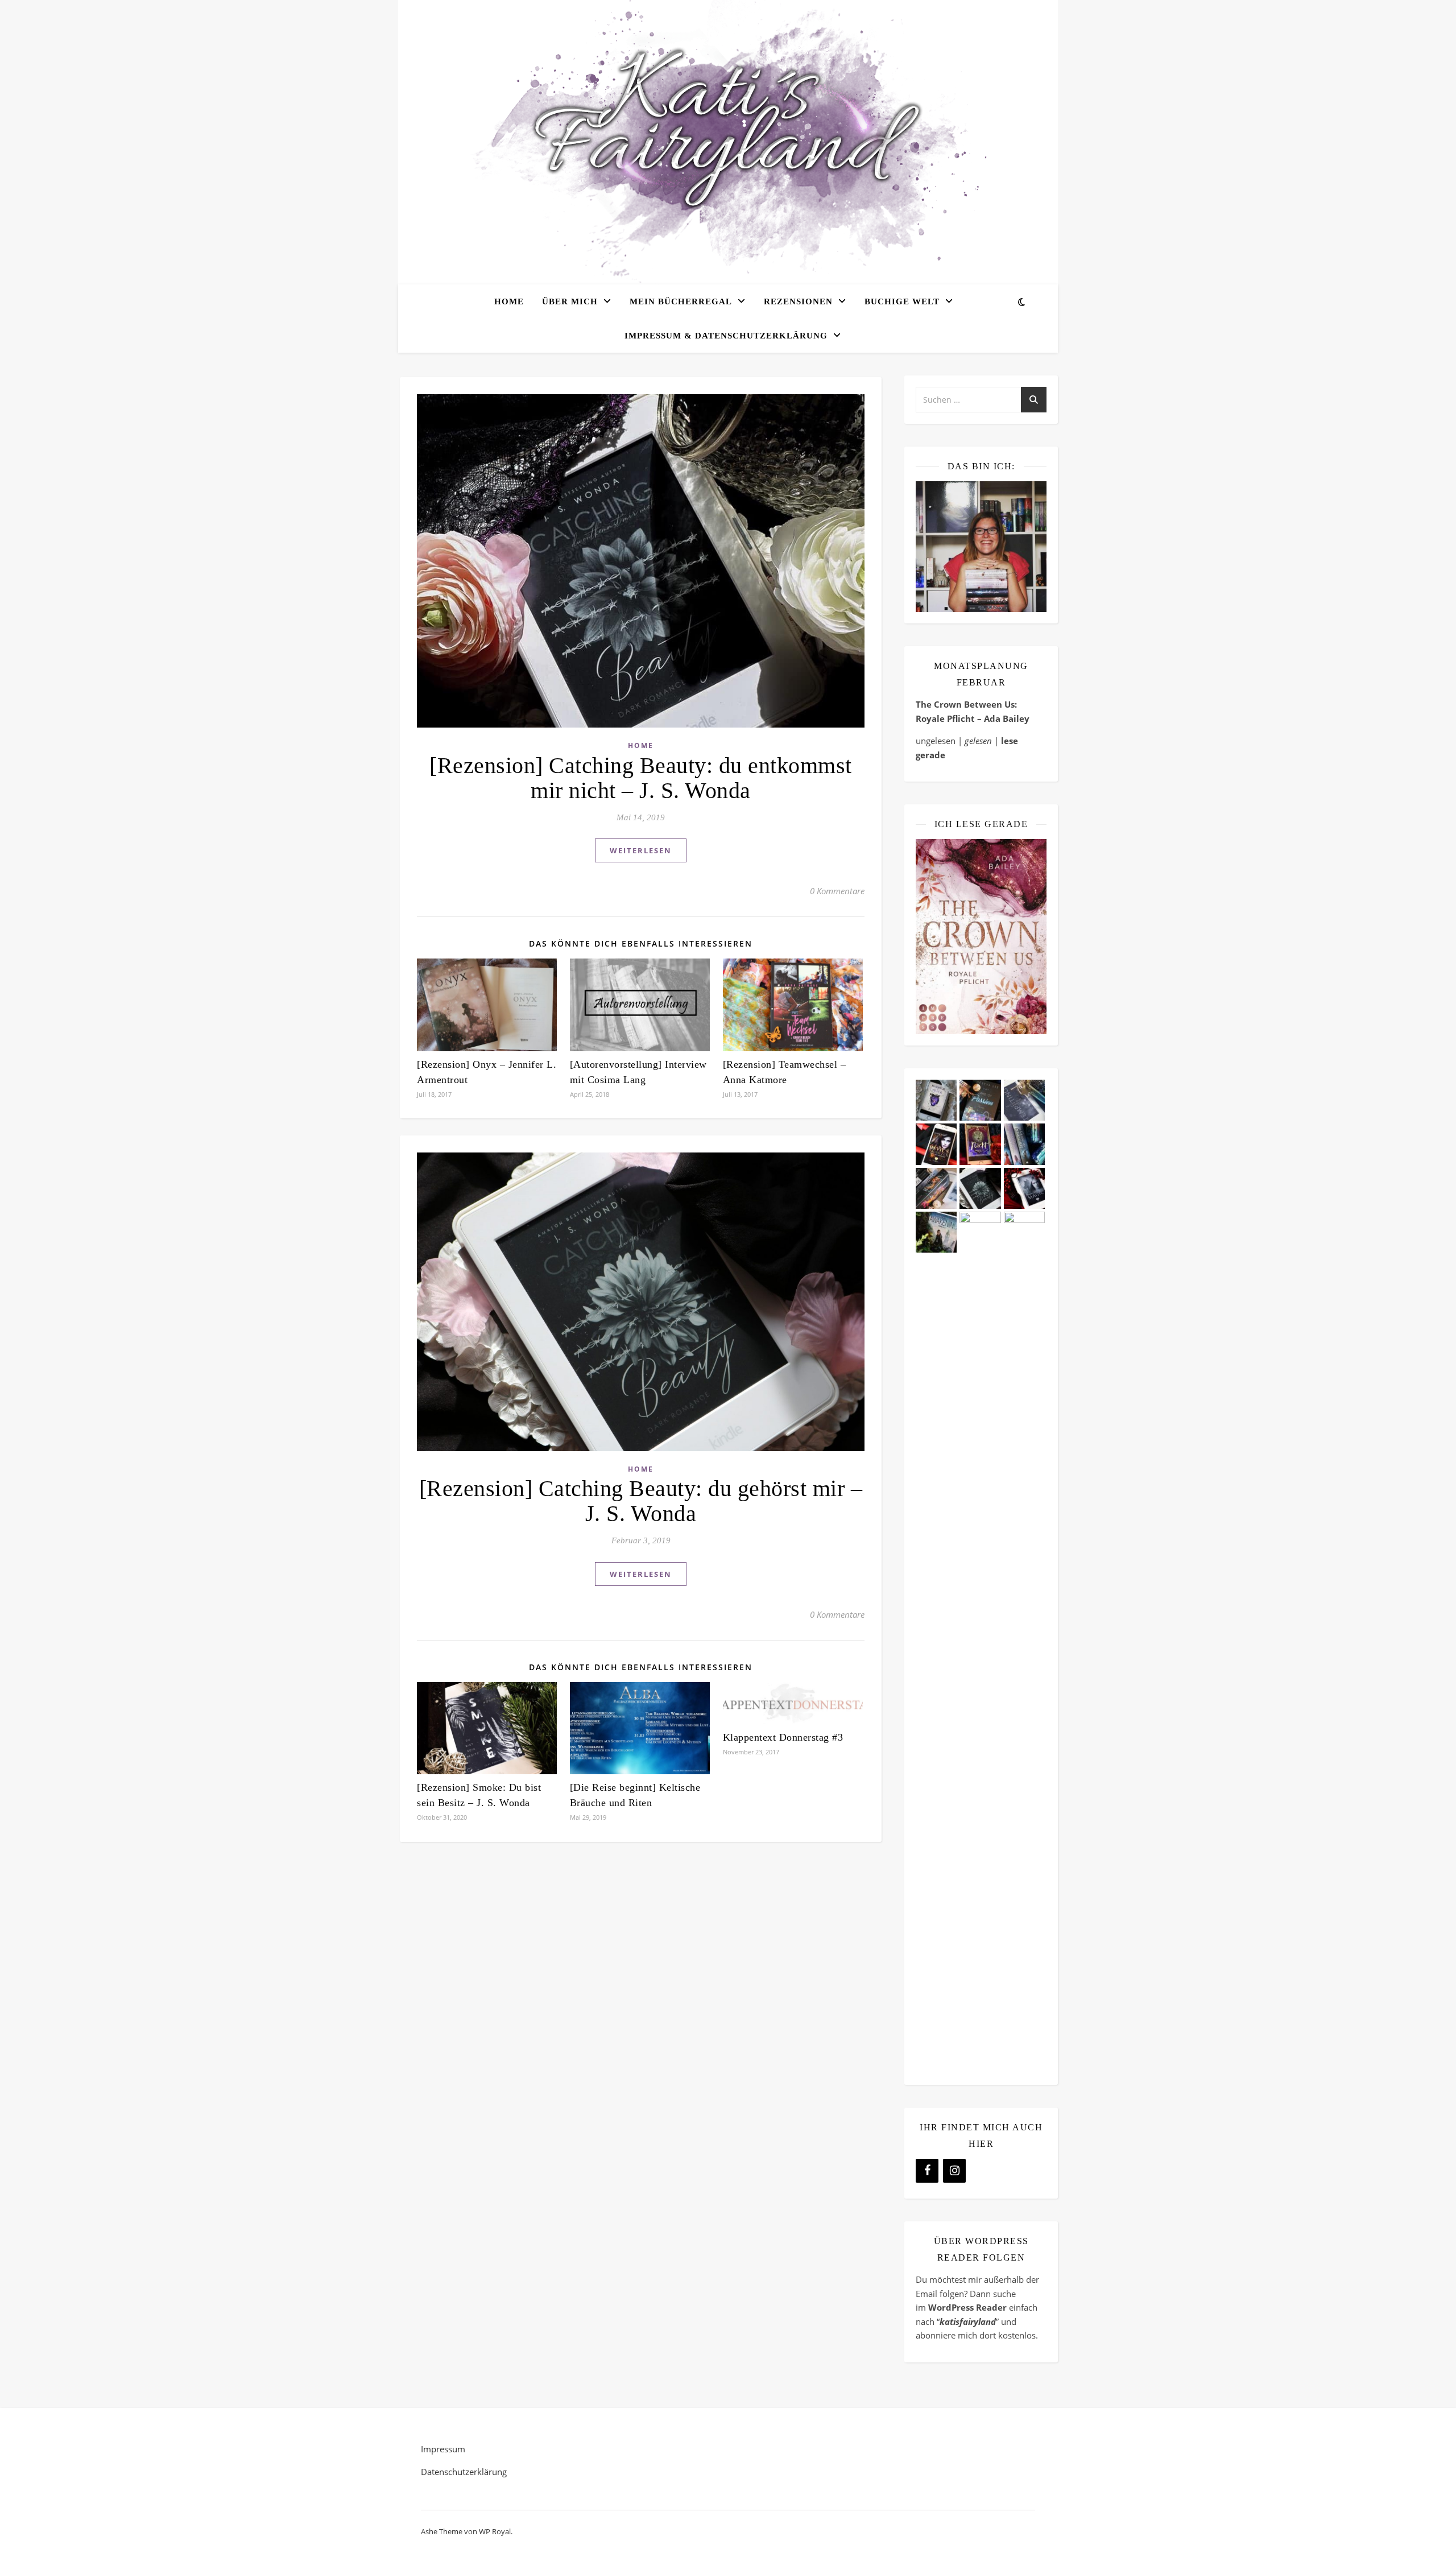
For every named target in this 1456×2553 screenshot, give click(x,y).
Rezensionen (798, 301)
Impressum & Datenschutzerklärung (726, 336)
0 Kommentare (837, 891)
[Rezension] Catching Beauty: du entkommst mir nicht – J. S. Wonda (641, 778)
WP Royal (495, 2531)
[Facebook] (927, 2171)
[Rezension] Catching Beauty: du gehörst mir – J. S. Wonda (641, 1501)
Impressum (443, 2449)
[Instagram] (954, 2171)
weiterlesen (641, 850)
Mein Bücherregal (681, 301)
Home (509, 301)
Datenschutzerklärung (464, 2472)
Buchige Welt (902, 301)
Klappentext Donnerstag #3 (783, 1737)
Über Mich (570, 301)
